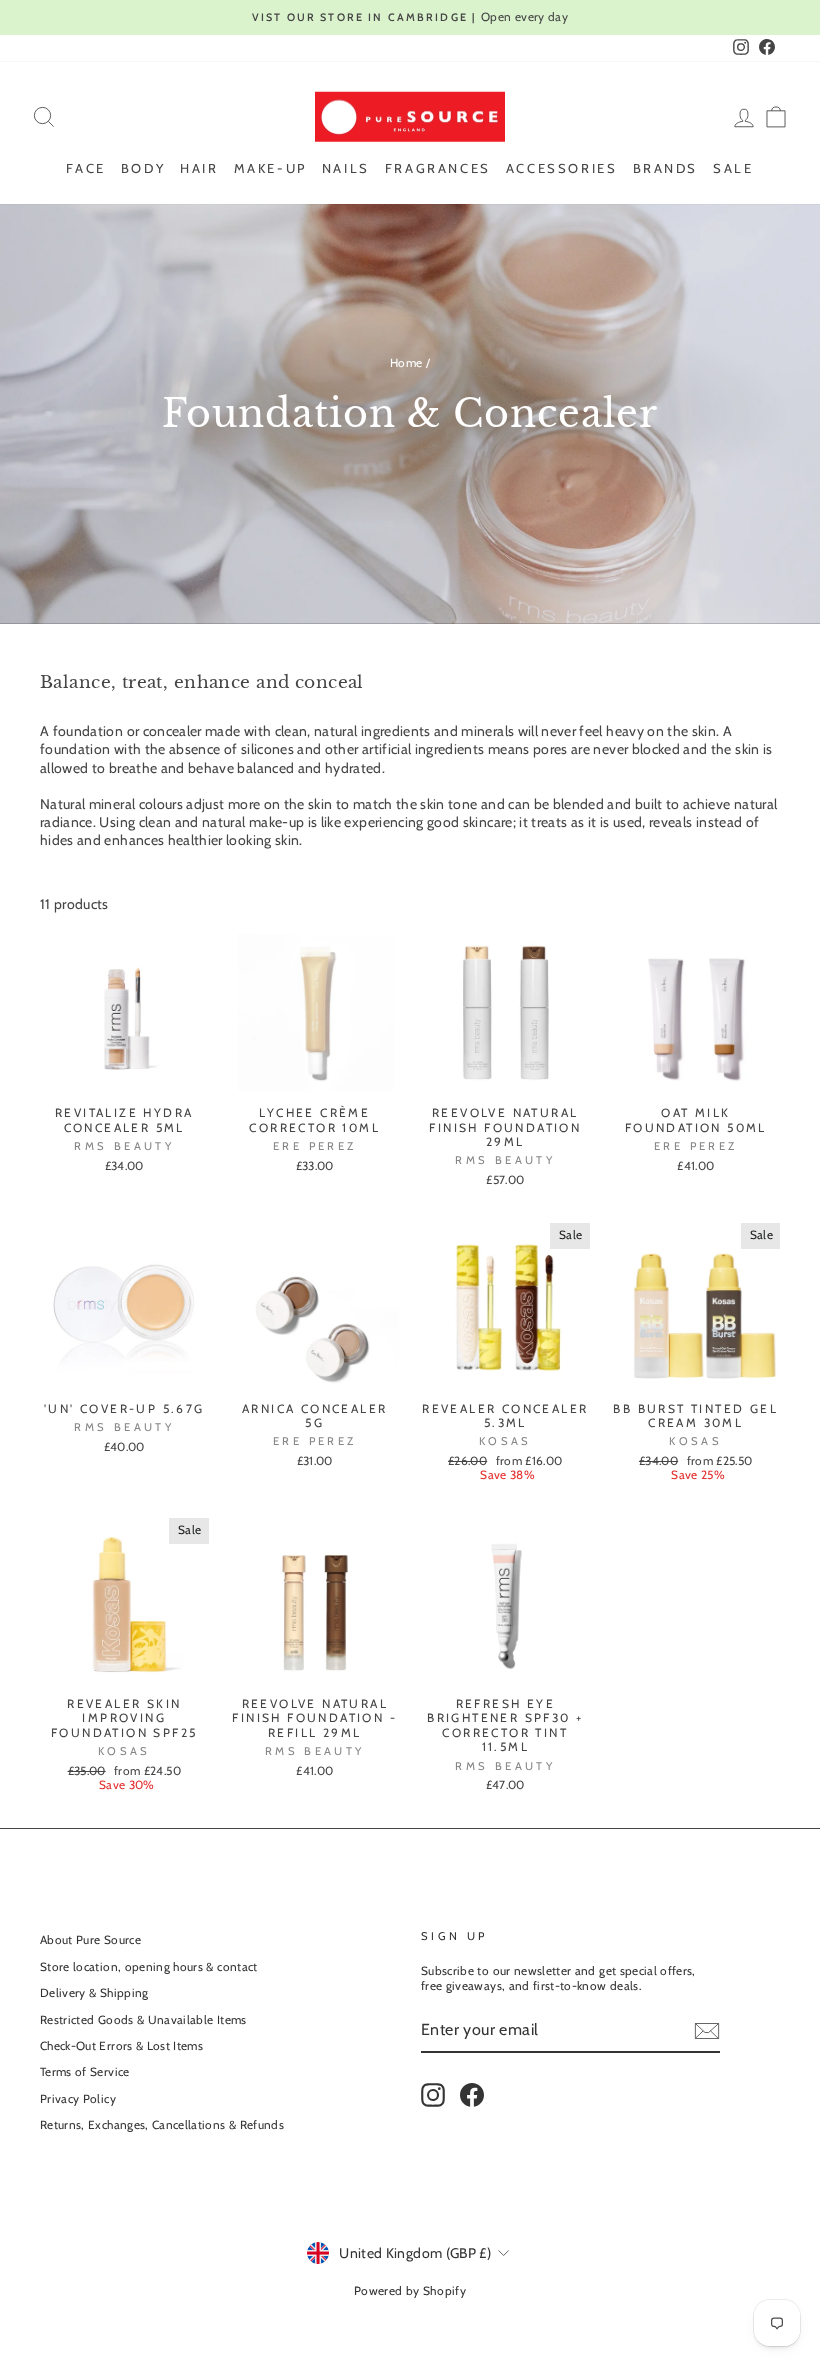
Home (406, 363)
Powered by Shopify (410, 2290)
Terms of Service (85, 2072)
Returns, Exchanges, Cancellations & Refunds (162, 2125)
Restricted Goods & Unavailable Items (143, 2020)
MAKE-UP (270, 168)
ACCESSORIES (562, 168)
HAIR (199, 168)
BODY (143, 168)
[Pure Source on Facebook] (472, 2095)
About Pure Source (90, 1940)
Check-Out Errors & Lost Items (121, 2046)
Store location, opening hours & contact (149, 1967)
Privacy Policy (78, 2099)
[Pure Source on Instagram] (433, 2095)
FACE (85, 168)
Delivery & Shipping (94, 1993)
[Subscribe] (707, 2031)
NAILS (346, 168)
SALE (733, 168)
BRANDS (666, 168)
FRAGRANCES (438, 168)
